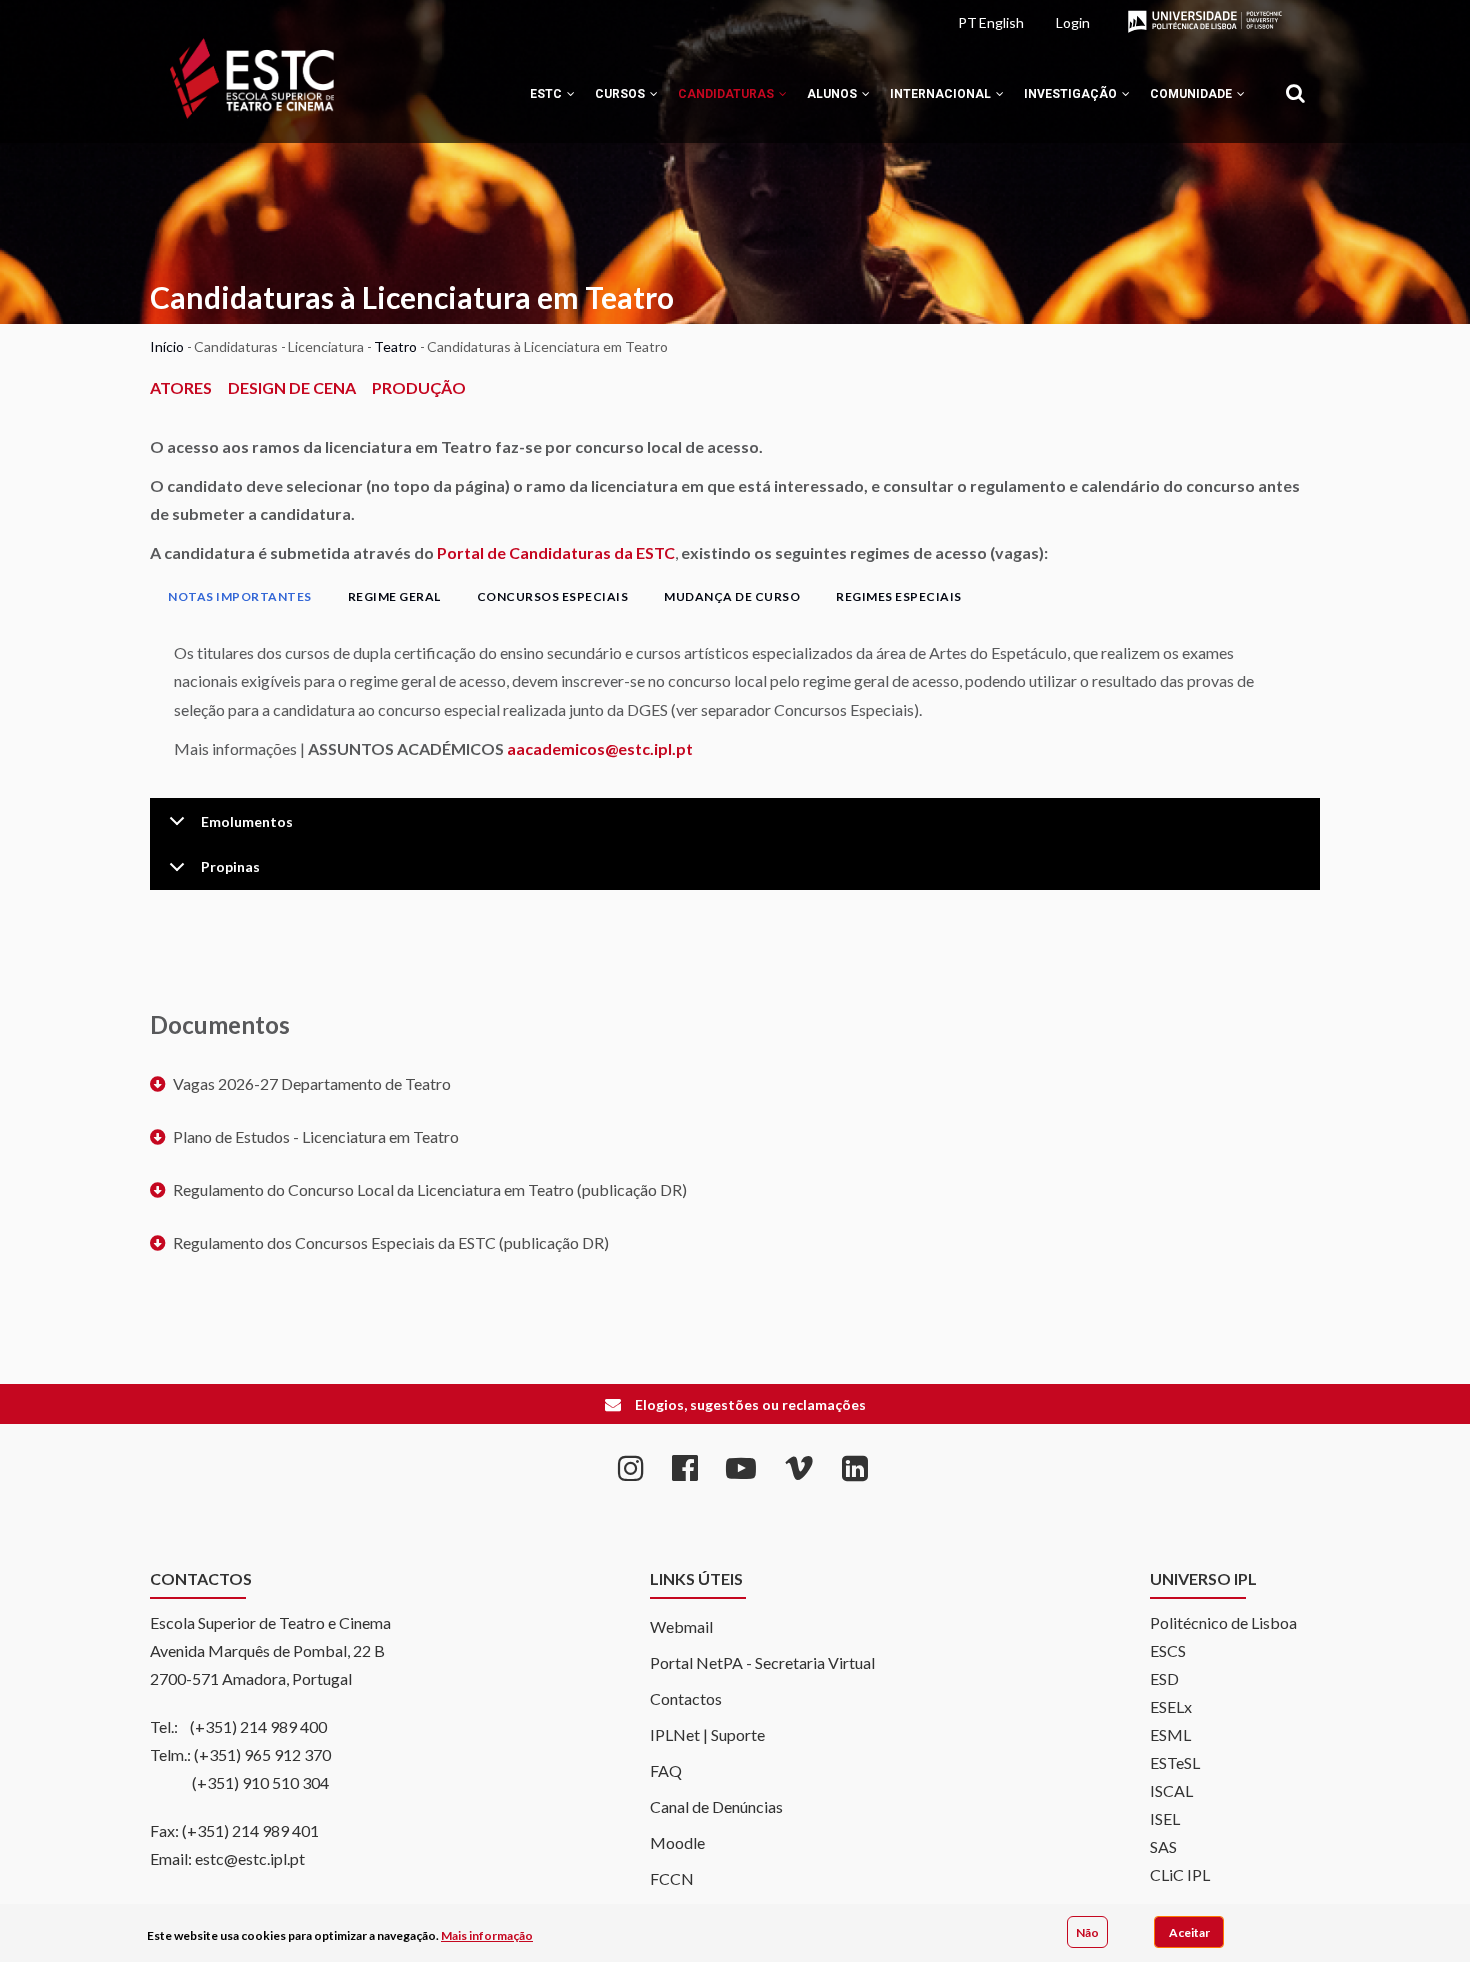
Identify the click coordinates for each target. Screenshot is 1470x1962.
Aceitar (1189, 1931)
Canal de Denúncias (716, 1806)
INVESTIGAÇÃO (1072, 94)
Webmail (681, 1626)
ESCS (1168, 1650)
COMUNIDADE (1192, 94)
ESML (1170, 1734)
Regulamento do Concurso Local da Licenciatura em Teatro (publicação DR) (430, 1189)
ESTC (547, 94)
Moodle (677, 1842)
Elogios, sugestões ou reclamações (750, 1404)
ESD (1164, 1678)
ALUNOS (833, 94)
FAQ (666, 1770)
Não (1087, 1931)
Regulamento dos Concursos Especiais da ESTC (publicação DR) (391, 1242)
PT (967, 22)
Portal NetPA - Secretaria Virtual (762, 1662)
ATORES (181, 387)
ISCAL (1171, 1790)
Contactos (686, 1698)
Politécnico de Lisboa (1223, 1622)
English (1001, 22)
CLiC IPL (1180, 1874)
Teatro (395, 346)
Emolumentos (247, 821)
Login (1073, 22)
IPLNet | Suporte (707, 1734)
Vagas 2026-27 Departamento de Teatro (312, 1083)
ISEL (1165, 1818)
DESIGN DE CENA (292, 387)
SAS (1163, 1846)
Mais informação (487, 1935)
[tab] (240, 597)
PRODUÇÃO (419, 387)
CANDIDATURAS (727, 94)
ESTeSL (1175, 1762)
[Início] (252, 78)
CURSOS (621, 94)
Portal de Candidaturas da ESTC (556, 552)
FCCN (672, 1878)
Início (167, 346)
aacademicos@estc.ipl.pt (600, 748)
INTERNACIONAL (942, 94)
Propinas (230, 866)
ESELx (1171, 1706)
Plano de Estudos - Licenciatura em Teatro (316, 1136)
